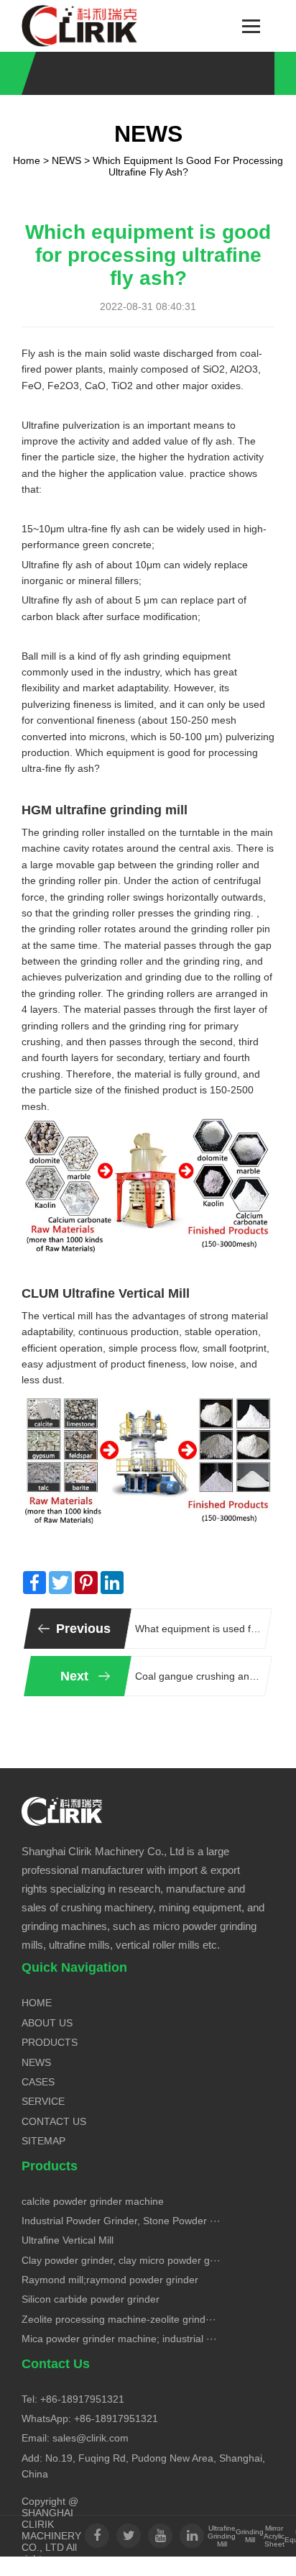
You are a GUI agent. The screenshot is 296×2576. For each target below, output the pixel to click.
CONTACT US (54, 2121)
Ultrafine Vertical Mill (68, 2240)
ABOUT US (47, 2023)
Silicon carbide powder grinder (91, 2299)
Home (27, 160)
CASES (38, 2082)
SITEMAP (43, 2141)
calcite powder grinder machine (93, 2201)
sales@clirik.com (91, 2438)
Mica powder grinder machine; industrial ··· (119, 2339)
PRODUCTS (50, 2042)
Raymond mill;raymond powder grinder (110, 2280)
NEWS (66, 160)
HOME (37, 2003)
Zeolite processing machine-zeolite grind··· (119, 2319)
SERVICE (43, 2101)
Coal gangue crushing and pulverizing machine (198, 1676)
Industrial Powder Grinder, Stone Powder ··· (121, 2221)
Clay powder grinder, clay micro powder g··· (121, 2260)
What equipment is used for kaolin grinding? (198, 1629)
